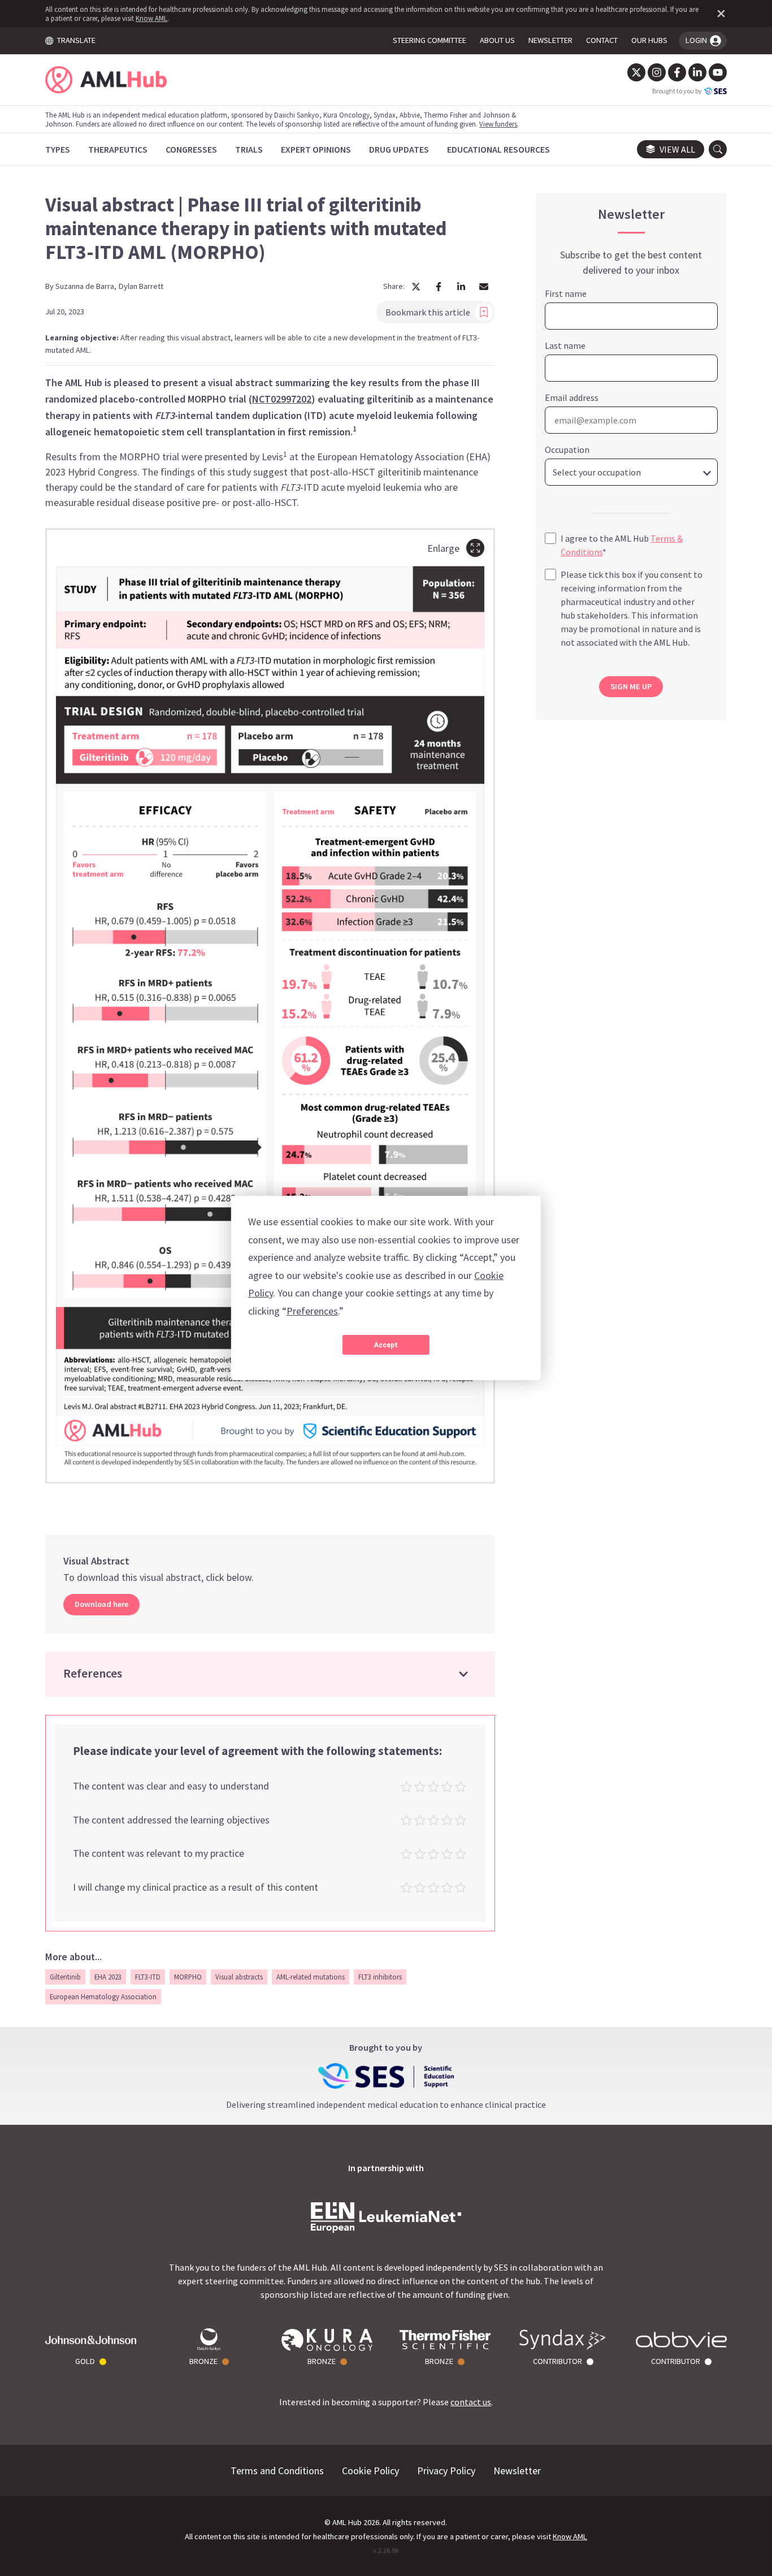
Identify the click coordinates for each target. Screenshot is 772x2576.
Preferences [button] (312, 1311)
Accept (386, 1345)
